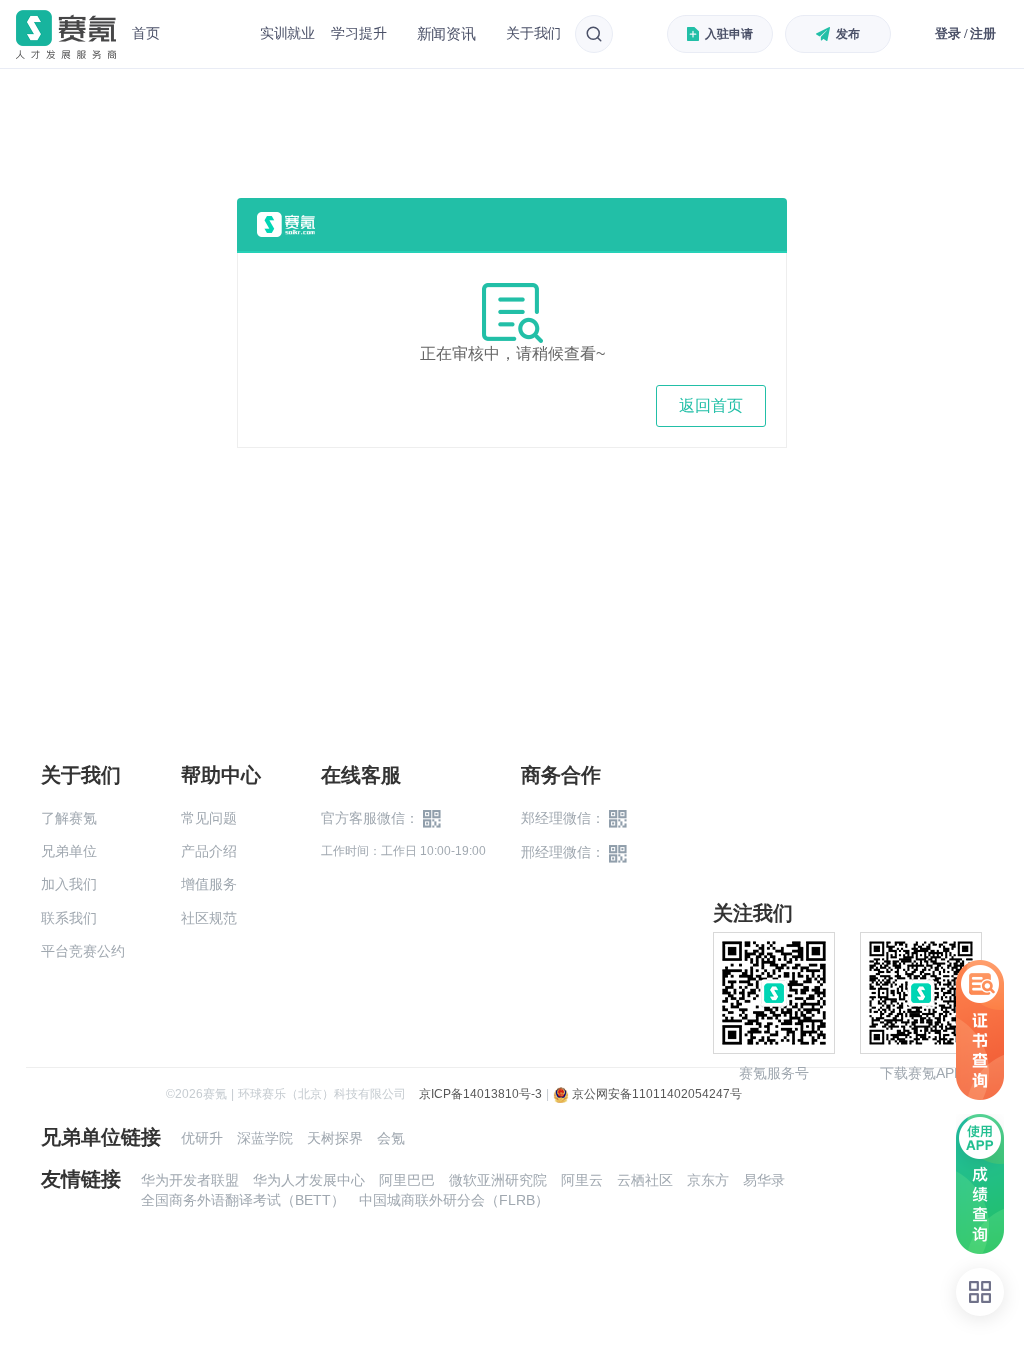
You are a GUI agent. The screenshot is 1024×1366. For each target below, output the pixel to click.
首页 (146, 33)
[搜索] (594, 34)
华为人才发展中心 (309, 1180)
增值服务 (209, 884)
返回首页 (711, 405)
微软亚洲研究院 (498, 1180)
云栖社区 (645, 1180)
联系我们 (69, 918)
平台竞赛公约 (83, 951)
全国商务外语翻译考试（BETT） (243, 1200)
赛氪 (66, 34)
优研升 (202, 1138)
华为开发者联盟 (190, 1180)
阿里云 (582, 1180)
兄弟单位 (69, 851)
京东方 (708, 1180)
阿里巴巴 (407, 1180)
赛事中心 (210, 34)
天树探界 (335, 1138)
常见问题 (209, 818)
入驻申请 (729, 34)
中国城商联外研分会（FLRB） (454, 1200)
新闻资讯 (446, 33)
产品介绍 (209, 851)
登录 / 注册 (965, 33)
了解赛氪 (69, 818)
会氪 (391, 1138)
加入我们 (69, 884)
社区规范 (209, 918)
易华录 (764, 1180)
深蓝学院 (265, 1138)
